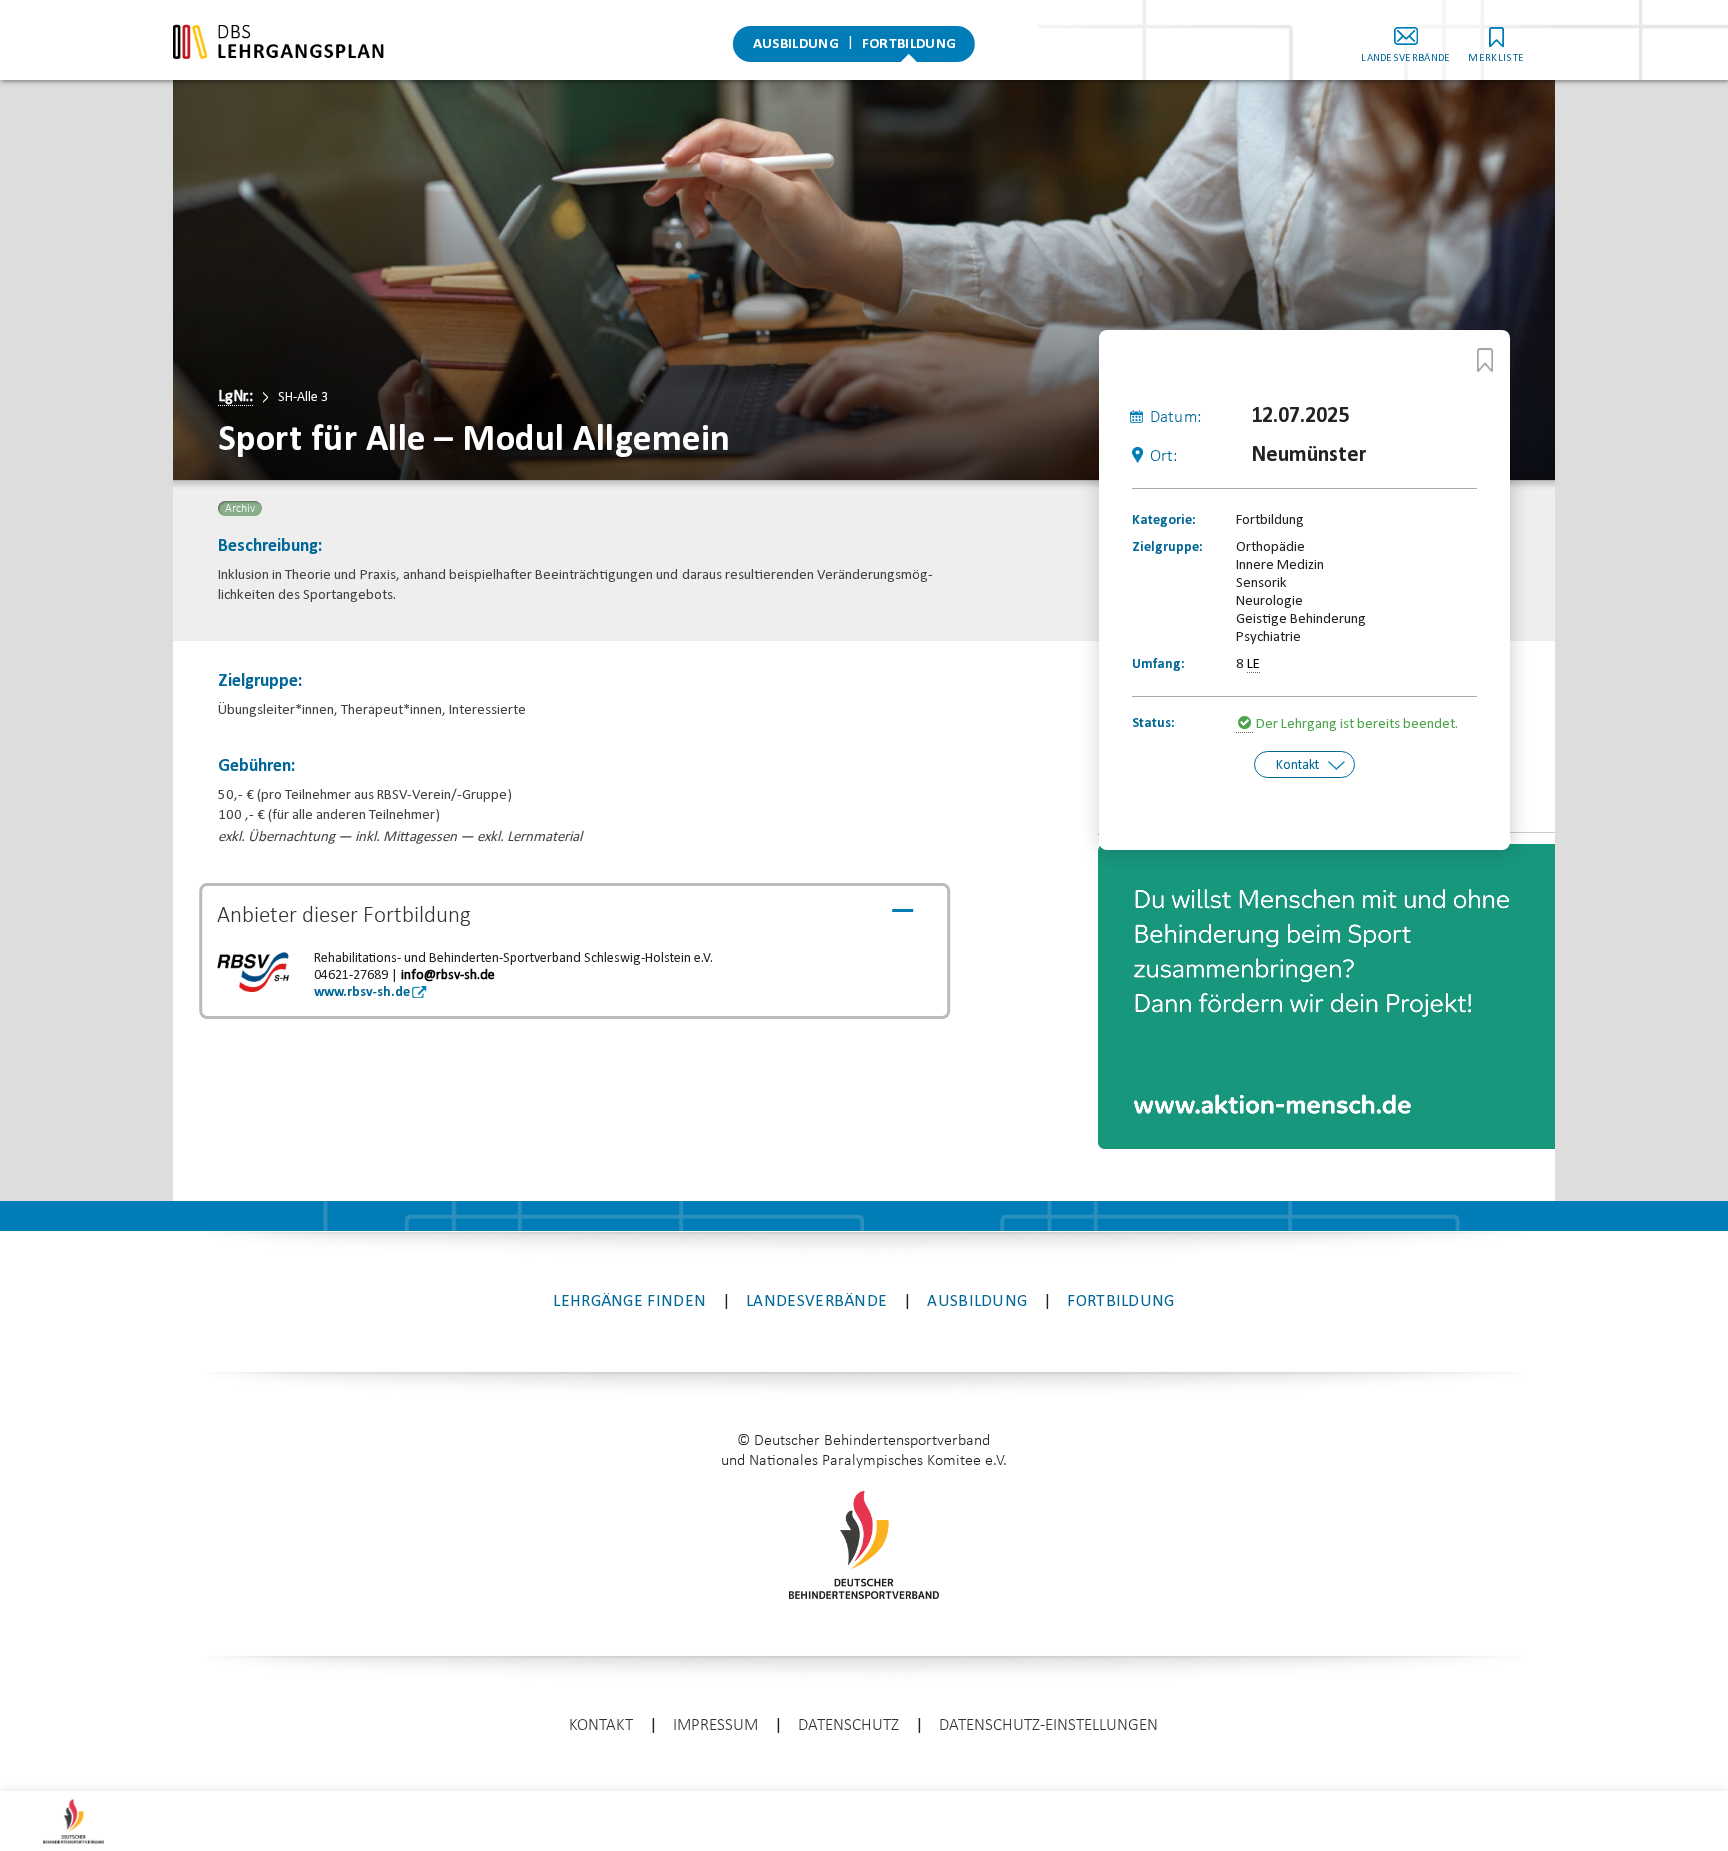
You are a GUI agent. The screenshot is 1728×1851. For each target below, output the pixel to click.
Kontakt (1297, 765)
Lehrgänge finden (629, 1301)
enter (864, 1785)
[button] (1138, 874)
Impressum (715, 1725)
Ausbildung (796, 44)
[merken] (1485, 360)
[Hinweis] (1246, 725)
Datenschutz (848, 1725)
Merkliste (1496, 58)
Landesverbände (1405, 58)
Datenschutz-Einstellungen (1048, 1725)
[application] (1326, 996)
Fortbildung (909, 44)
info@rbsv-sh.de (448, 975)
